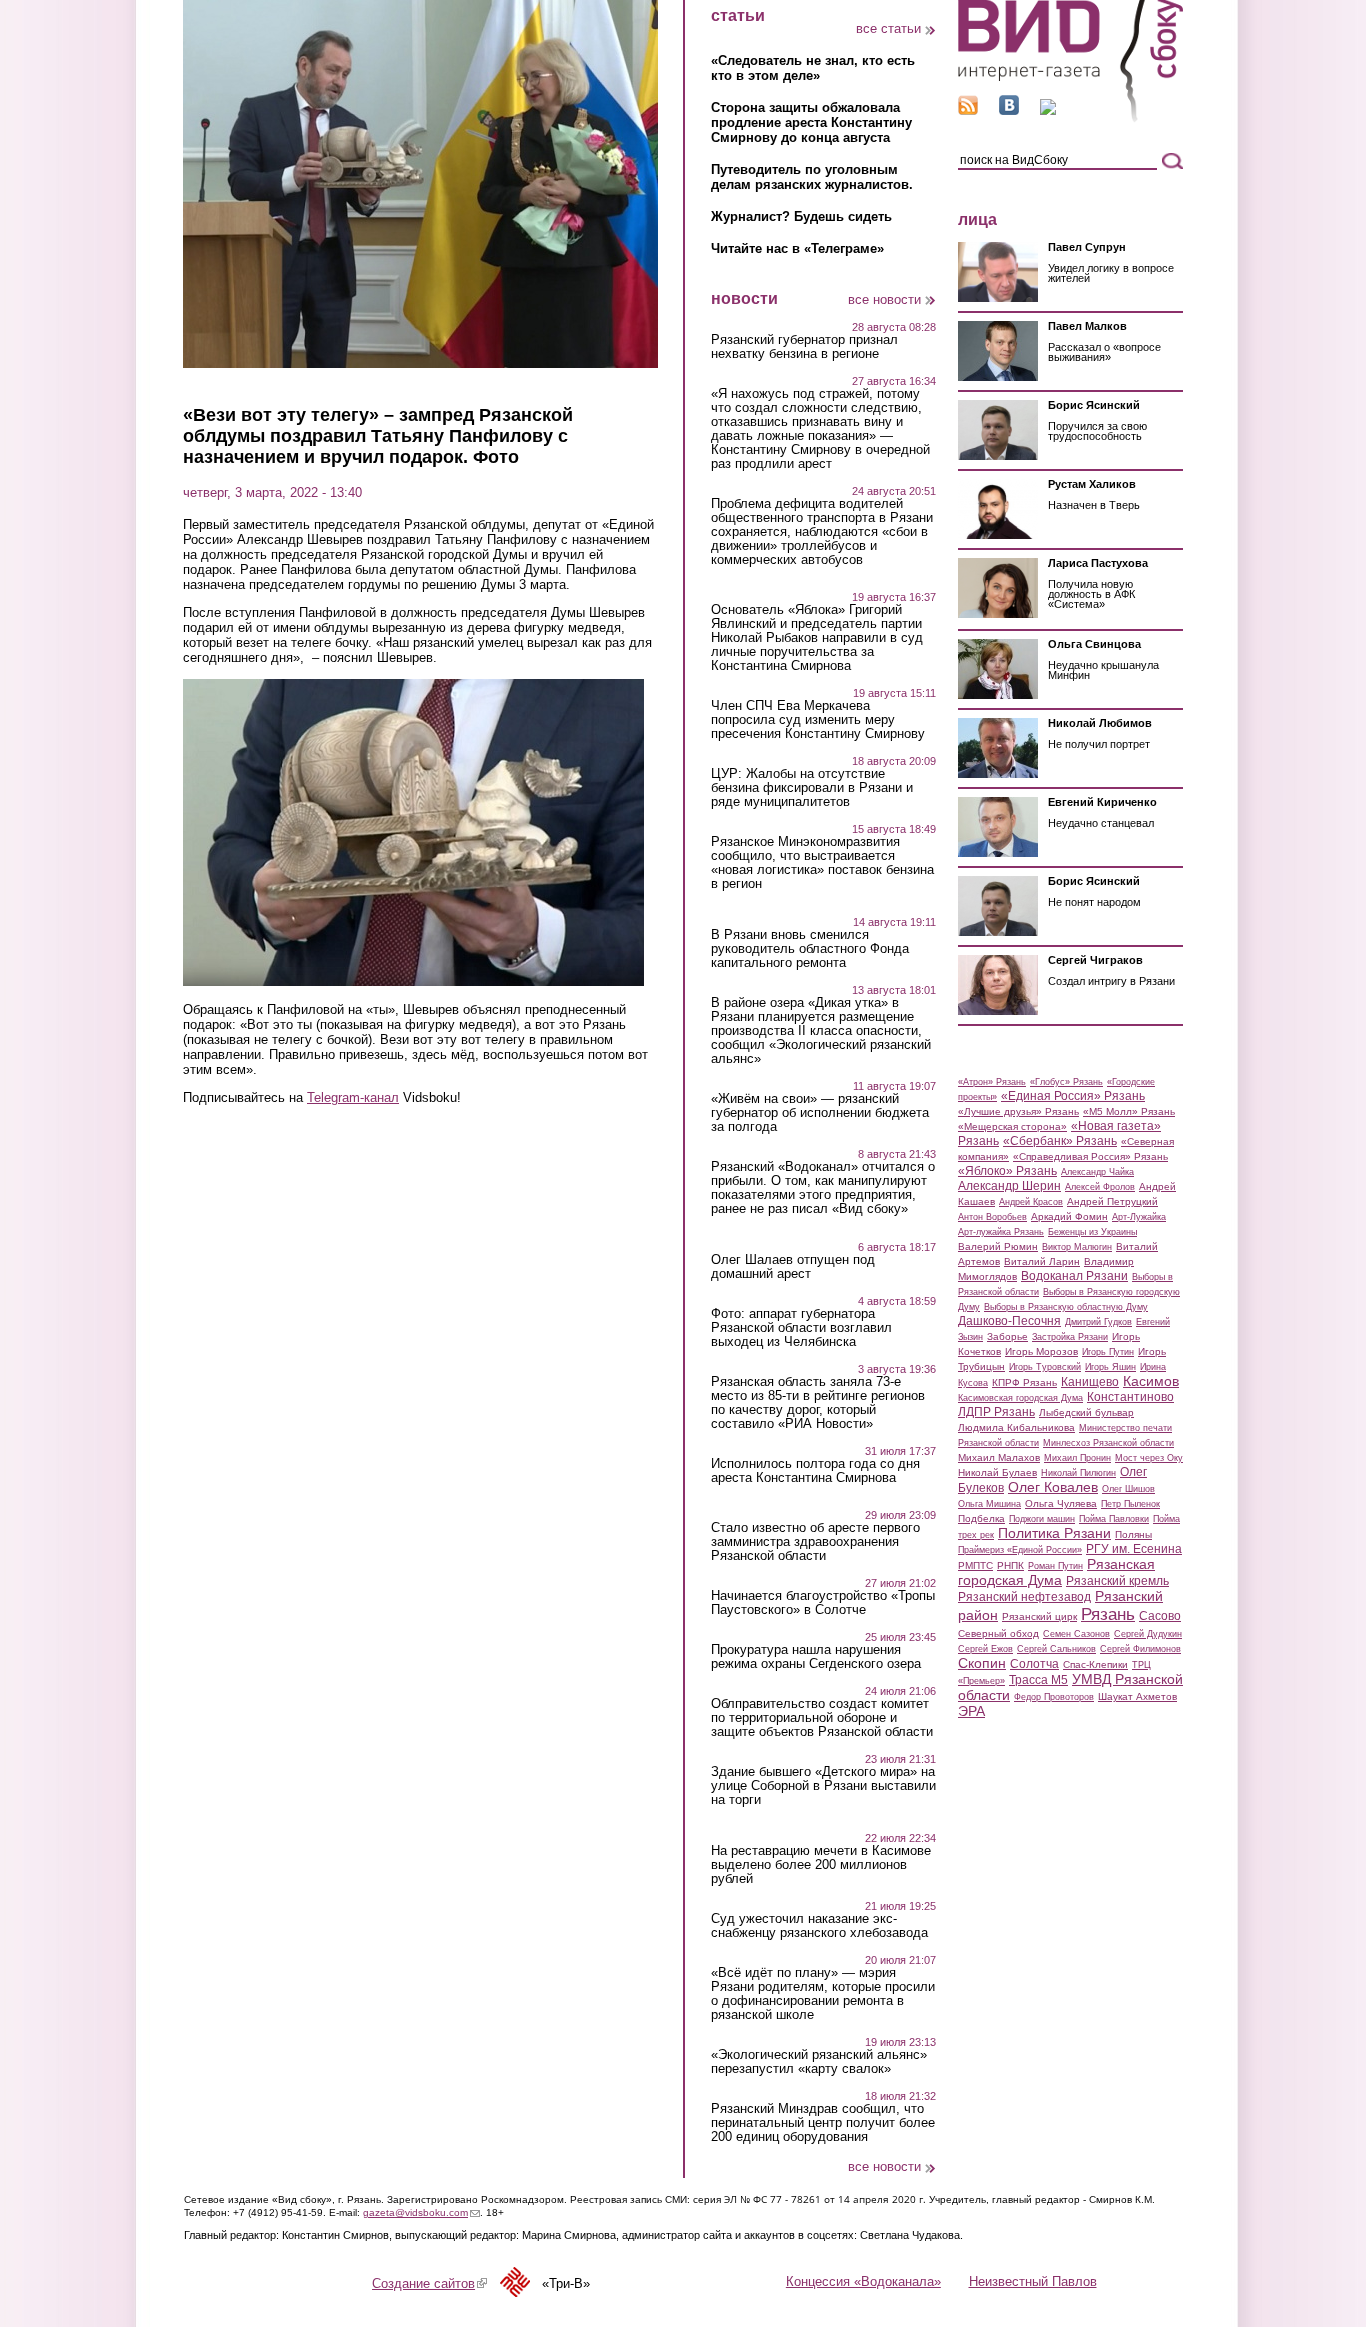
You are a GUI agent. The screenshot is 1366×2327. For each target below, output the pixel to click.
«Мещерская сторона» (1012, 1126)
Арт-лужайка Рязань (1001, 1232)
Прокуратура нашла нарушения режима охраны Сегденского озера (816, 1657)
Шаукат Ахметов (1137, 1696)
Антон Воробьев (992, 1217)
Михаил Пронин (1077, 1458)
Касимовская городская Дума (1020, 1398)
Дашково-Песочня (1009, 1321)
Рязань (1108, 1614)
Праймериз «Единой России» (1020, 1550)
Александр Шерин (1009, 1186)
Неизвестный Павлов (1033, 2281)
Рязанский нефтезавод (1024, 1597)
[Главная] (1070, 118)
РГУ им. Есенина (1134, 1549)
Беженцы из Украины (1092, 1232)
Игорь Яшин (1110, 1367)
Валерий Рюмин (998, 1246)
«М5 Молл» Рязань (1129, 1111)
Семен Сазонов (1076, 1634)
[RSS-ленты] (968, 110)
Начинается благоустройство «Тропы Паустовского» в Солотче (823, 1603)
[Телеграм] (1048, 110)
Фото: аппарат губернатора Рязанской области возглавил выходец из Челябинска (801, 1328)
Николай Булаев (997, 1472)
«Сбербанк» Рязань (1060, 1141)
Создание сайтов (429, 2283)
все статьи (888, 28)
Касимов (1151, 1381)
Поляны (1133, 1534)
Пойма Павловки (1114, 1519)
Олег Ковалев (1053, 1487)
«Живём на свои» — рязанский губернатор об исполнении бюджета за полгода (820, 1113)
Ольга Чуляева (1061, 1503)
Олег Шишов (1128, 1489)
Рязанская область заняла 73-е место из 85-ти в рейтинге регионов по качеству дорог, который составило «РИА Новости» (818, 1403)
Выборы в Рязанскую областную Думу (1066, 1307)
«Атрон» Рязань (992, 1082)
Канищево (1090, 1382)
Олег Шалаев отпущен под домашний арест (793, 1267)
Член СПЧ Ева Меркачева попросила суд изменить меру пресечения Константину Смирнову (818, 720)
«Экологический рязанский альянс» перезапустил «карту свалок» (819, 2062)
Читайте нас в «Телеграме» (797, 248)
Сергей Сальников (1056, 1649)
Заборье (1007, 1336)
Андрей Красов (1031, 1202)
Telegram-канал (353, 1097)
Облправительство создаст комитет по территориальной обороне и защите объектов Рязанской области (822, 1718)
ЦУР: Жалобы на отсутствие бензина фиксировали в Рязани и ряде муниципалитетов (812, 788)
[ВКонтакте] (1009, 110)
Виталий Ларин (1042, 1261)
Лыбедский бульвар (1086, 1412)
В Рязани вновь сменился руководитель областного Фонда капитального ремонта (810, 949)
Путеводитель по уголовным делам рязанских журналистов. (812, 177)
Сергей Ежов (985, 1649)
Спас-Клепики (1095, 1664)
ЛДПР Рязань (996, 1412)
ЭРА (971, 1711)
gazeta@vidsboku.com (421, 2212)
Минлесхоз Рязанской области (1108, 1443)
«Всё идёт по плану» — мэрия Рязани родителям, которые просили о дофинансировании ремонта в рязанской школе (823, 1994)
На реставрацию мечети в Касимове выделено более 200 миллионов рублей (821, 1865)
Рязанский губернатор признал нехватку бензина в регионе (804, 347)
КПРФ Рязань (1024, 1382)
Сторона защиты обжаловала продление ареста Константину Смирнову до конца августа (811, 122)
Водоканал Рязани (1074, 1276)
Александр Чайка (1097, 1172)
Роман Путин (1055, 1566)
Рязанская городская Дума (1056, 1572)
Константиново (1130, 1397)
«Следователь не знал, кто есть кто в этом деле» (813, 68)
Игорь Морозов (1041, 1351)
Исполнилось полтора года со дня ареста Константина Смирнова (815, 1471)
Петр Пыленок (1130, 1504)
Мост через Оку (1149, 1458)
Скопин (982, 1663)
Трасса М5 (1038, 1680)
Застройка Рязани (1070, 1337)
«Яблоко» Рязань (1007, 1171)
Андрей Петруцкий (1112, 1201)
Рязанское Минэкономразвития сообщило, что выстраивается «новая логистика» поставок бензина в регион (822, 863)
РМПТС (975, 1565)
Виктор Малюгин (1077, 1247)
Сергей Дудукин (1148, 1634)
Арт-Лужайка (1139, 1217)
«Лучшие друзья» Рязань (1018, 1111)
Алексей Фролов (1100, 1187)
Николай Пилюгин (1078, 1473)
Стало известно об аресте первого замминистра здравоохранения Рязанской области (815, 1542)
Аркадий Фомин (1069, 1216)
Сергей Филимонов (1140, 1649)
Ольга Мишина (989, 1504)
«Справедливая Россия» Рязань (1090, 1156)
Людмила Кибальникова (1016, 1427)
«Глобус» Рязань (1066, 1082)
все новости (884, 299)
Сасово (1160, 1616)
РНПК (1010, 1565)
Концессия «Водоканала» (863, 2281)
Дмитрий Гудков (1098, 1322)
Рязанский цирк (1039, 1616)
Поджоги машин (1042, 1519)
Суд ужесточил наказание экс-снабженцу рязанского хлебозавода (819, 1926)
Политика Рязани (1054, 1533)
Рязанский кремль (1117, 1581)
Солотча (1034, 1664)
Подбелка (981, 1518)
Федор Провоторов (1054, 1697)
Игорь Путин (1108, 1352)
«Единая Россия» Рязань (1073, 1096)
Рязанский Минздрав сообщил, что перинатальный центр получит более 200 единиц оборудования (823, 2123)
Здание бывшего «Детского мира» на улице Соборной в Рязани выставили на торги (823, 1786)
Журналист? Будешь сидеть (801, 216)
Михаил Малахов (999, 1457)
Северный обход (998, 1633)
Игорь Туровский (1045, 1367)
